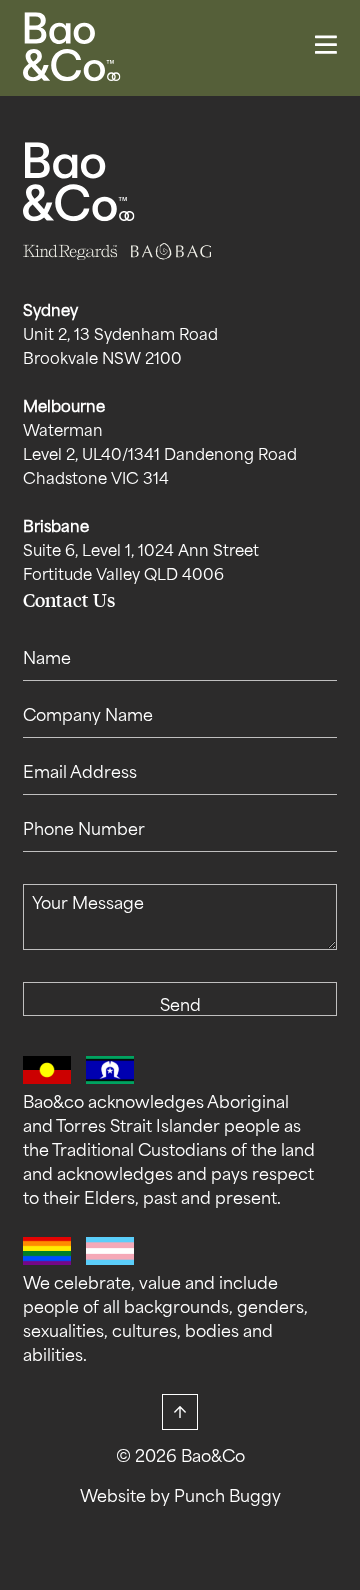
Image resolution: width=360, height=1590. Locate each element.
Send (180, 1006)
